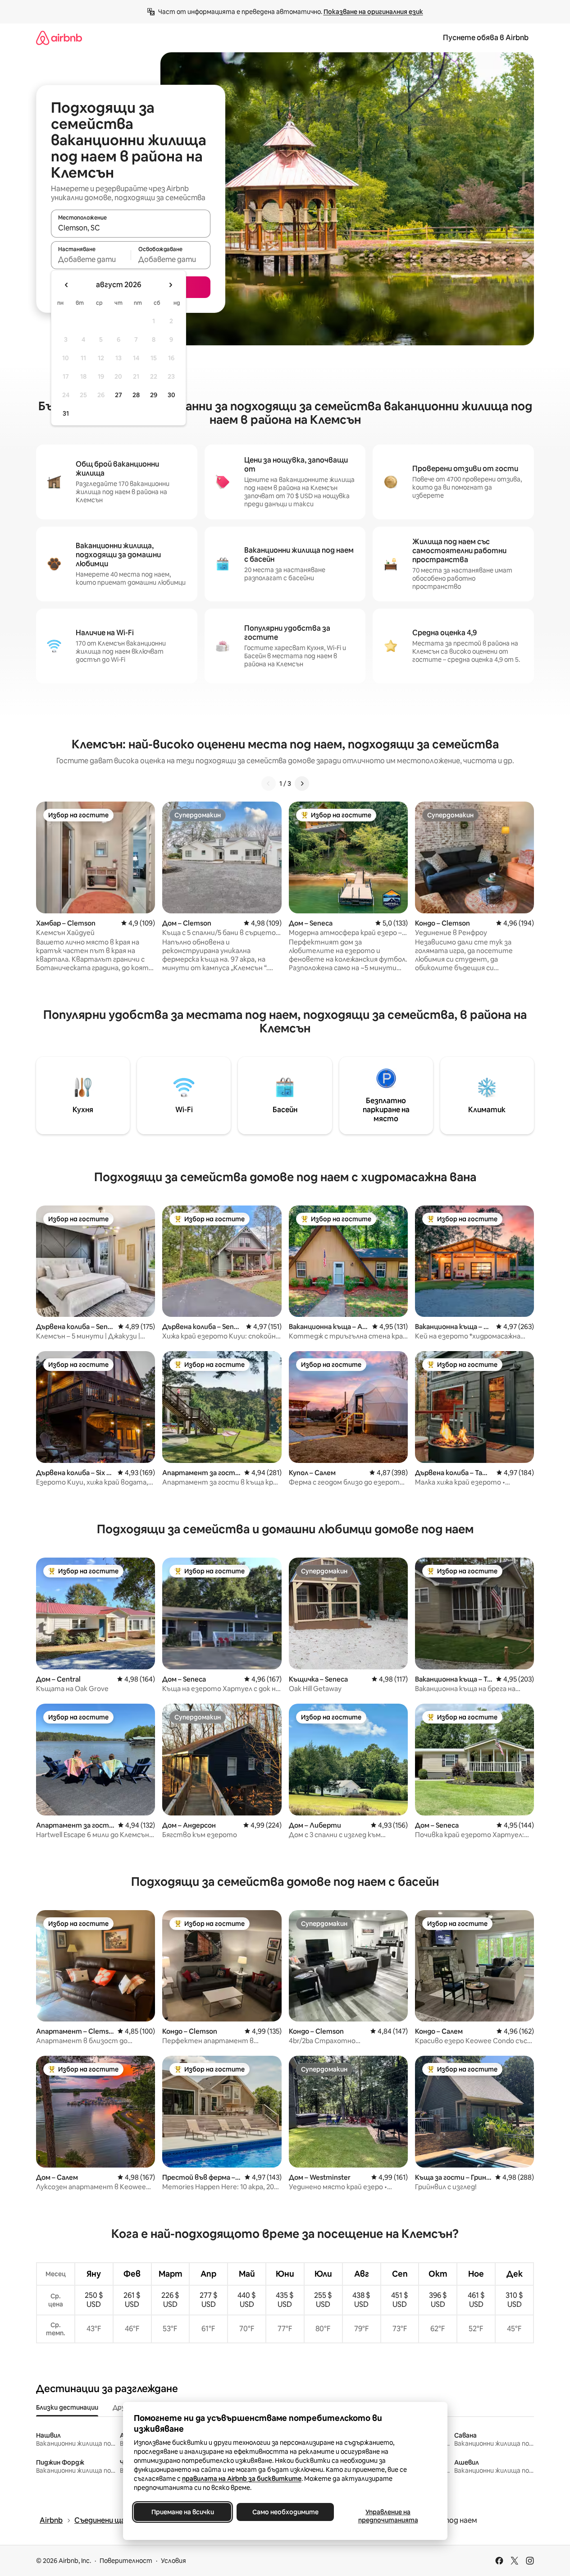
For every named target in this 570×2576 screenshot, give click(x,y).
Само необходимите (285, 2512)
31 (66, 413)
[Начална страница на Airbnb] (59, 38)
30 (171, 395)
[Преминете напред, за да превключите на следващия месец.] (170, 285)
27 (119, 395)
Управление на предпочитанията (388, 2516)
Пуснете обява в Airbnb (486, 38)
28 (136, 395)
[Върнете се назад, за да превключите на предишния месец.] (67, 285)
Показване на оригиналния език (373, 12)
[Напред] (302, 784)
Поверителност (126, 2561)
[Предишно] (269, 784)
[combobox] (131, 228)
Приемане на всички (182, 2512)
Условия (173, 2561)
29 (154, 395)
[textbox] (91, 259)
